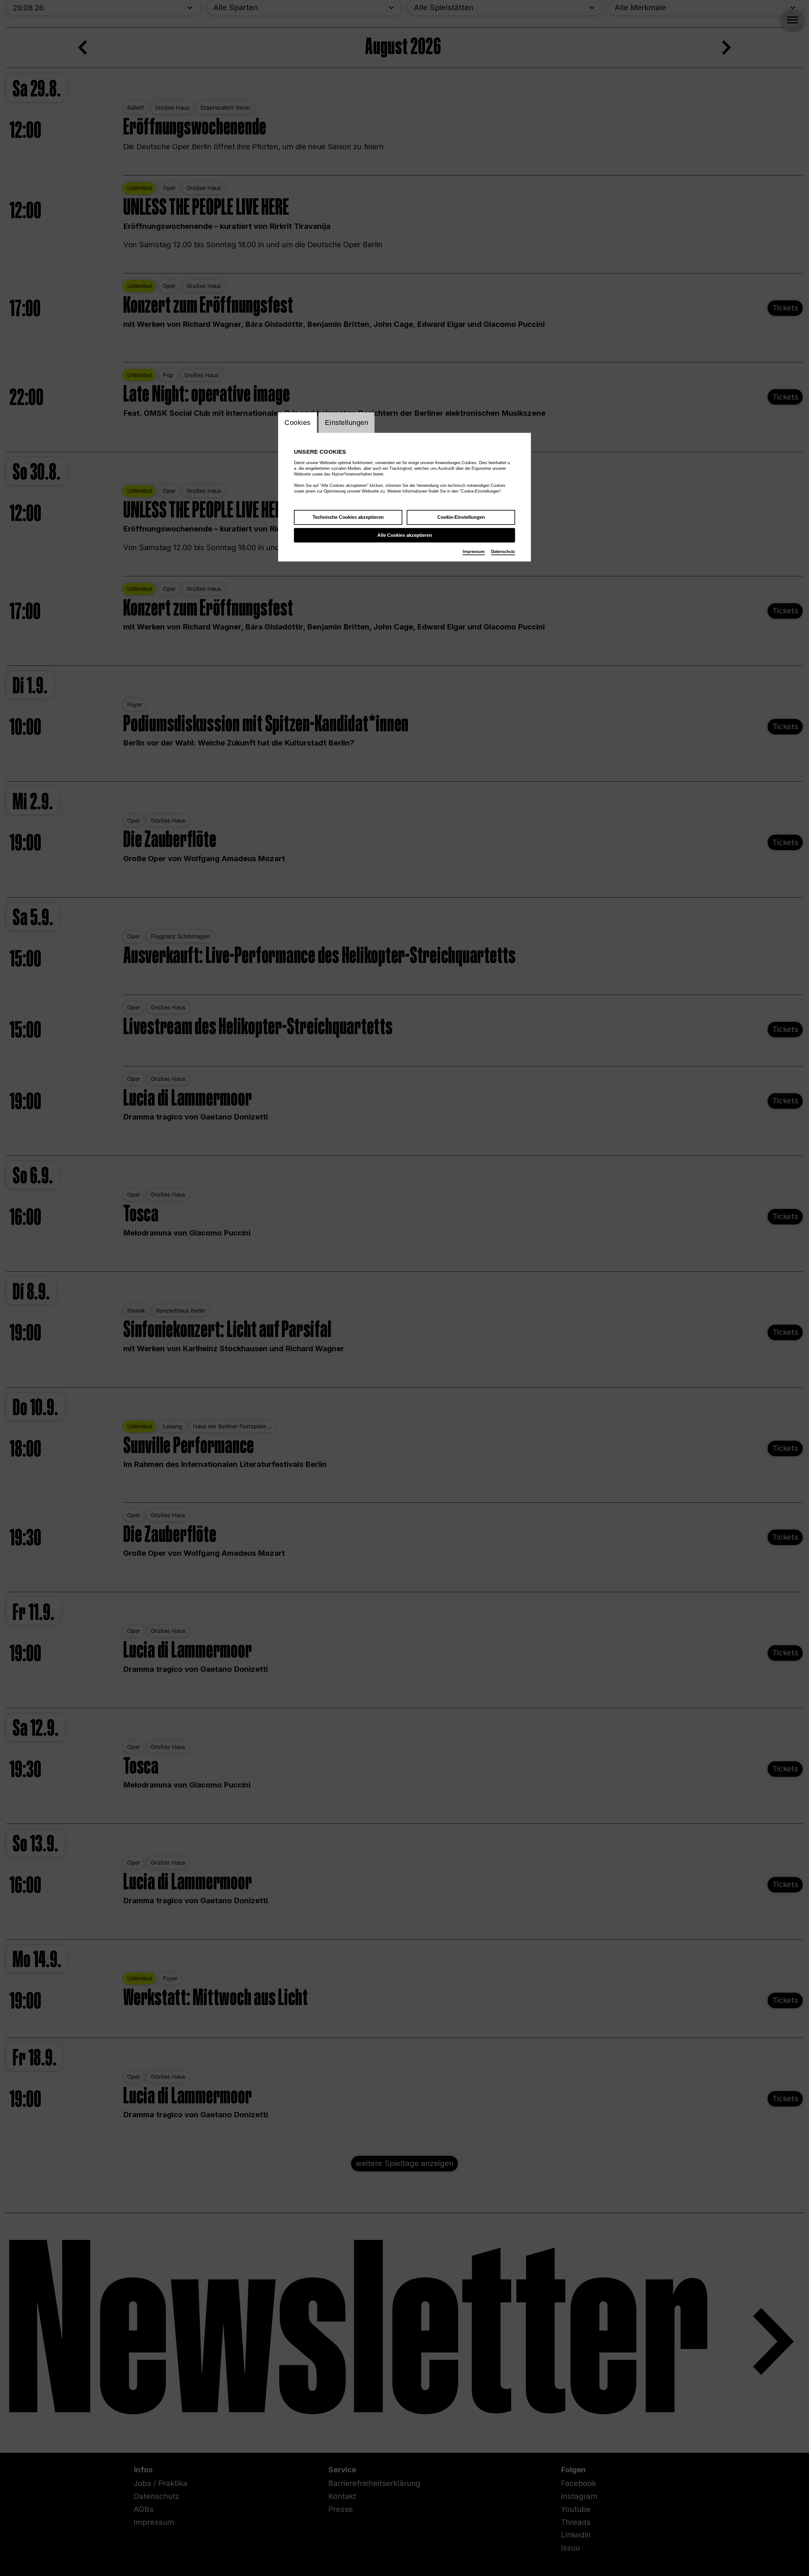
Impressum (474, 552)
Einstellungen (347, 423)
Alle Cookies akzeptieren (405, 535)
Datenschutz (503, 552)
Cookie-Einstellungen (461, 517)
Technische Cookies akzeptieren (348, 517)
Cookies (298, 423)
